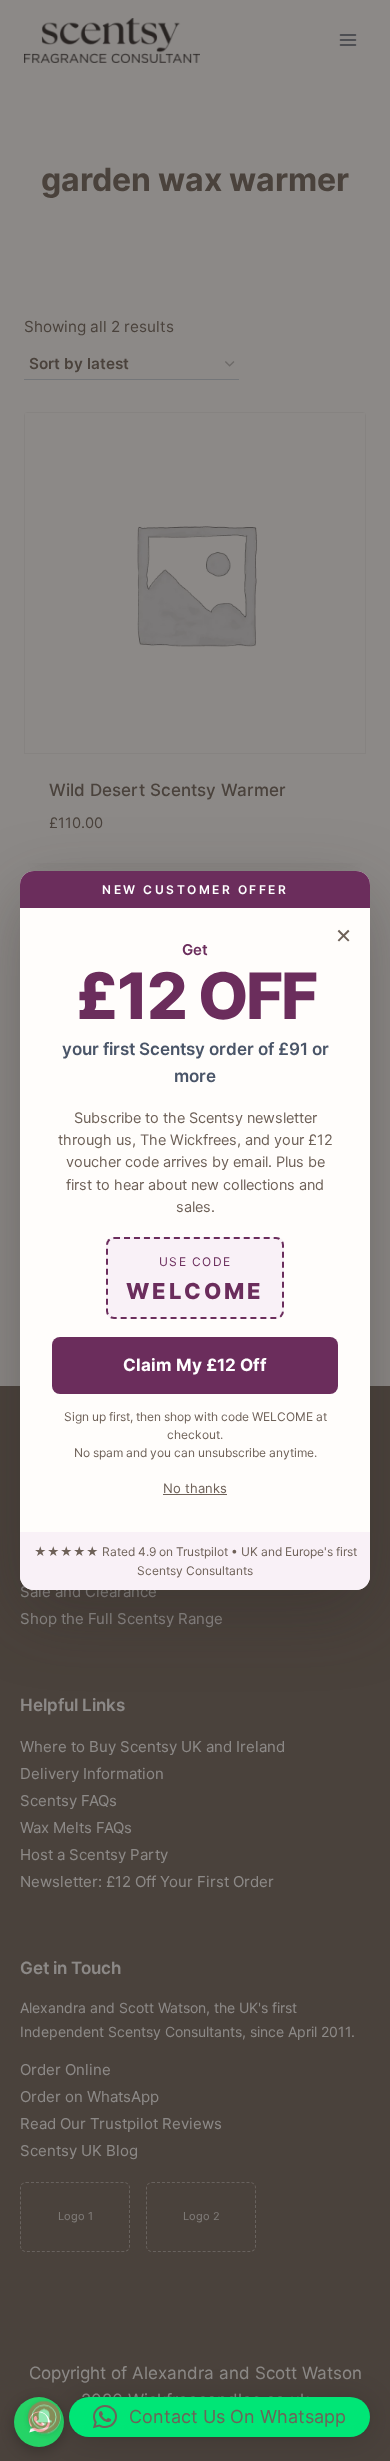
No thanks (195, 1488)
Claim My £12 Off (195, 1365)
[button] (219, 2417)
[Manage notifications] (44, 2417)
